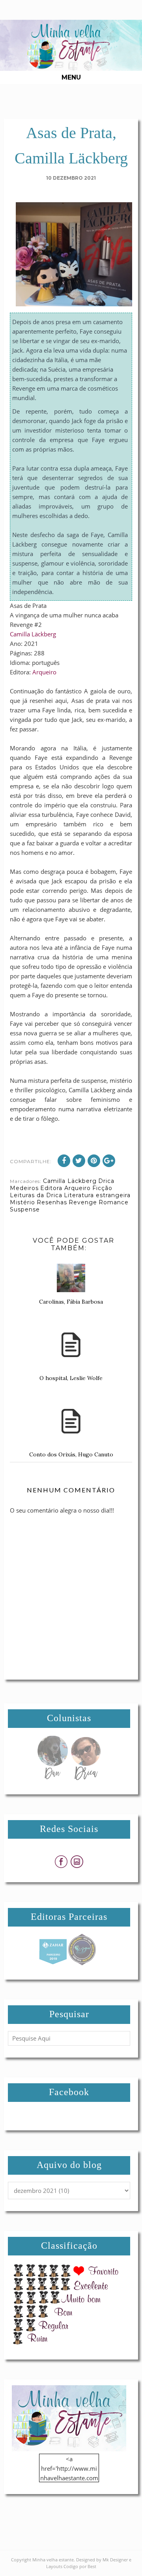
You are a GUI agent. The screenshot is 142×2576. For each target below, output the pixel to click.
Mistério (22, 1202)
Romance (114, 1202)
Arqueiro (44, 672)
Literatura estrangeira (97, 1195)
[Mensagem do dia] (52, 1778)
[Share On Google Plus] (109, 1161)
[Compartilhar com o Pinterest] (94, 1161)
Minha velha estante (53, 2560)
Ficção (102, 1188)
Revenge (83, 1202)
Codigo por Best (80, 2566)
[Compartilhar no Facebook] (64, 1161)
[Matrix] (53, 1963)
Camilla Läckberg (33, 634)
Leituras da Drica (36, 1195)
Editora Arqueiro (65, 1188)
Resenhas (52, 1202)
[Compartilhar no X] (79, 1161)
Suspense (25, 1209)
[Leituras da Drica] (86, 1778)
